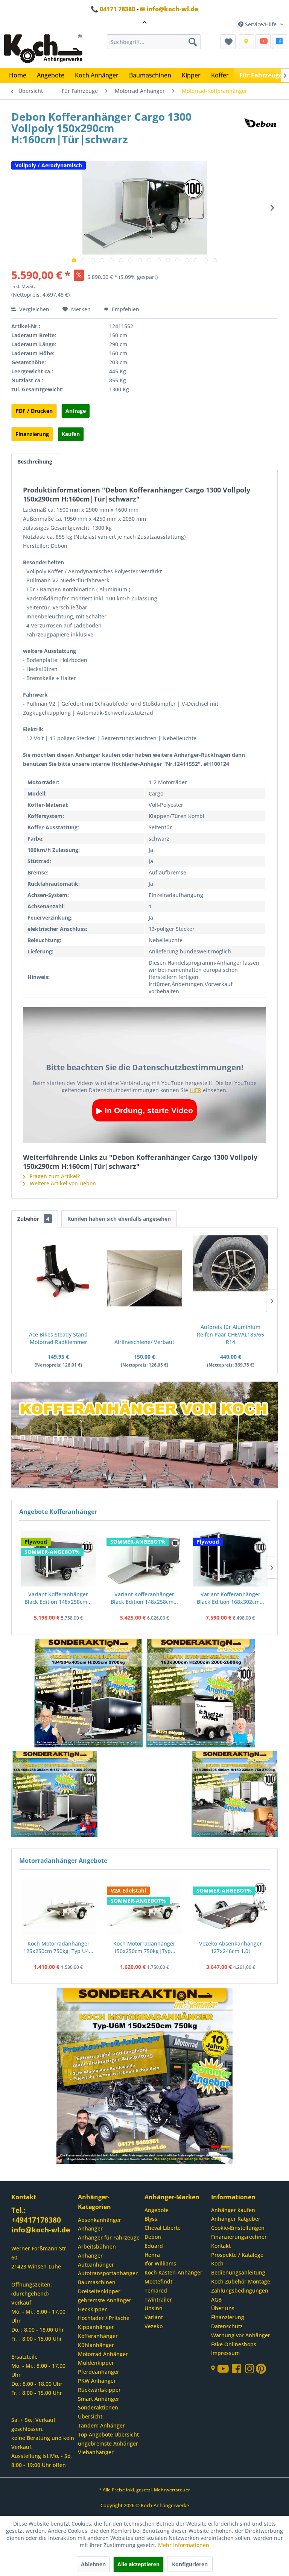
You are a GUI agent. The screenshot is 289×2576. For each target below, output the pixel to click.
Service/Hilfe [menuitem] (261, 24)
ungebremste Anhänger (108, 2443)
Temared (156, 2290)
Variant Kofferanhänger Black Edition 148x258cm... (58, 1598)
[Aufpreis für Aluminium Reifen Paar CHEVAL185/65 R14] (230, 1263)
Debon (153, 2237)
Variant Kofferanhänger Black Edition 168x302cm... (144, 1598)
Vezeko (154, 2326)
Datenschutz (227, 2326)
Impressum (225, 2353)
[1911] (55, 1795)
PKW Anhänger (97, 2381)
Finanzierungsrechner (239, 2237)
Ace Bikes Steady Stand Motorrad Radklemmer (58, 1338)
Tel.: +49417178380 (36, 2215)
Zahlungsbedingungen (240, 2290)
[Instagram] (250, 2371)
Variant (154, 2317)
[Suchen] (193, 42)
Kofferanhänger (98, 2336)
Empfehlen (125, 309)
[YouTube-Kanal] (224, 2369)
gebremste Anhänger (105, 2300)
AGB (216, 2299)
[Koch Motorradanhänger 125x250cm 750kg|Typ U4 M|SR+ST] (59, 1908)
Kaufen (71, 434)
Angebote (157, 2210)
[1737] (201, 1694)
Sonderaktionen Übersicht (98, 2412)
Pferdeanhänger (99, 2372)
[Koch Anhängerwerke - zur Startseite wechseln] (43, 49)
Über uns (223, 2308)
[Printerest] (261, 2371)
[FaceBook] (280, 42)
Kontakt (221, 2246)
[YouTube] (263, 42)
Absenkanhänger (100, 2220)
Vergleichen (33, 309)
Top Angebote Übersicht (108, 2434)
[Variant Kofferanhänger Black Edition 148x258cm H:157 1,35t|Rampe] (58, 1559)
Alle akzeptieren (138, 2564)
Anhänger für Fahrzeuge (109, 2237)
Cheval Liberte (163, 2228)
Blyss (151, 2219)
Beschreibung (35, 461)
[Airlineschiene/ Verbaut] (145, 1278)
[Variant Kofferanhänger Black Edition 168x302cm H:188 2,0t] (144, 1559)
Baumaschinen (97, 2282)
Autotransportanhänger (108, 2273)
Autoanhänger (96, 2265)
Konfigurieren (190, 2564)
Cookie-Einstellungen (238, 2228)
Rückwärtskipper (99, 2390)
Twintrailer (158, 2299)
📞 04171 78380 (113, 9)
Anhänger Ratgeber (236, 2219)
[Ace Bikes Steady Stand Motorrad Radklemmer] (59, 1271)
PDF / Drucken (34, 411)
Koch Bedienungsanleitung (238, 2268)
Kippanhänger (96, 2327)
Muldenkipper (96, 2363)
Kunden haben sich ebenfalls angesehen (119, 1219)
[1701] (88, 1694)
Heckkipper (92, 2309)
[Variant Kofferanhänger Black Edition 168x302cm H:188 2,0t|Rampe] (230, 1559)
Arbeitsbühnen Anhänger (97, 2251)
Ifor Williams (160, 2263)
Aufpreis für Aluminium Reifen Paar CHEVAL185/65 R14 (230, 1334)
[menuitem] (154, 42)
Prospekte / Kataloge (237, 2255)
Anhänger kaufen (233, 2210)
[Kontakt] (246, 42)
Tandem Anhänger (101, 2425)
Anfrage (76, 411)
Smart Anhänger (99, 2399)
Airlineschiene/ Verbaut (144, 1342)
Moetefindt (158, 2281)
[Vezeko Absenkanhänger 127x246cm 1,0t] (230, 1908)
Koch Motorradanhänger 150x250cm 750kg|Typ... (144, 1947)
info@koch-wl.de (41, 2230)
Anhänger (90, 2228)
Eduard (154, 2246)
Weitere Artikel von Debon (62, 1183)
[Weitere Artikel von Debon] (260, 124)
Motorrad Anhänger (103, 2354)
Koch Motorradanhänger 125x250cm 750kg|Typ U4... (58, 1947)
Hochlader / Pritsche (104, 2318)
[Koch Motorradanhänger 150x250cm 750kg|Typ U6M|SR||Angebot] (145, 1908)
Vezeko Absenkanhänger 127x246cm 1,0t (230, 1947)
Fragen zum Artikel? (54, 1176)
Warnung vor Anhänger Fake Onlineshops (241, 2340)
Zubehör (33, 1219)
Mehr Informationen (184, 2545)
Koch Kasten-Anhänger (173, 2272)
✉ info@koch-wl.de (169, 9)
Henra (152, 2255)
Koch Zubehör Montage (241, 2281)
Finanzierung (32, 434)
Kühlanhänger (96, 2345)
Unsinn (154, 2308)
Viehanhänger (96, 2452)
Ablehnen (93, 2564)
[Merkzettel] (228, 42)
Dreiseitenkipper (99, 2291)
